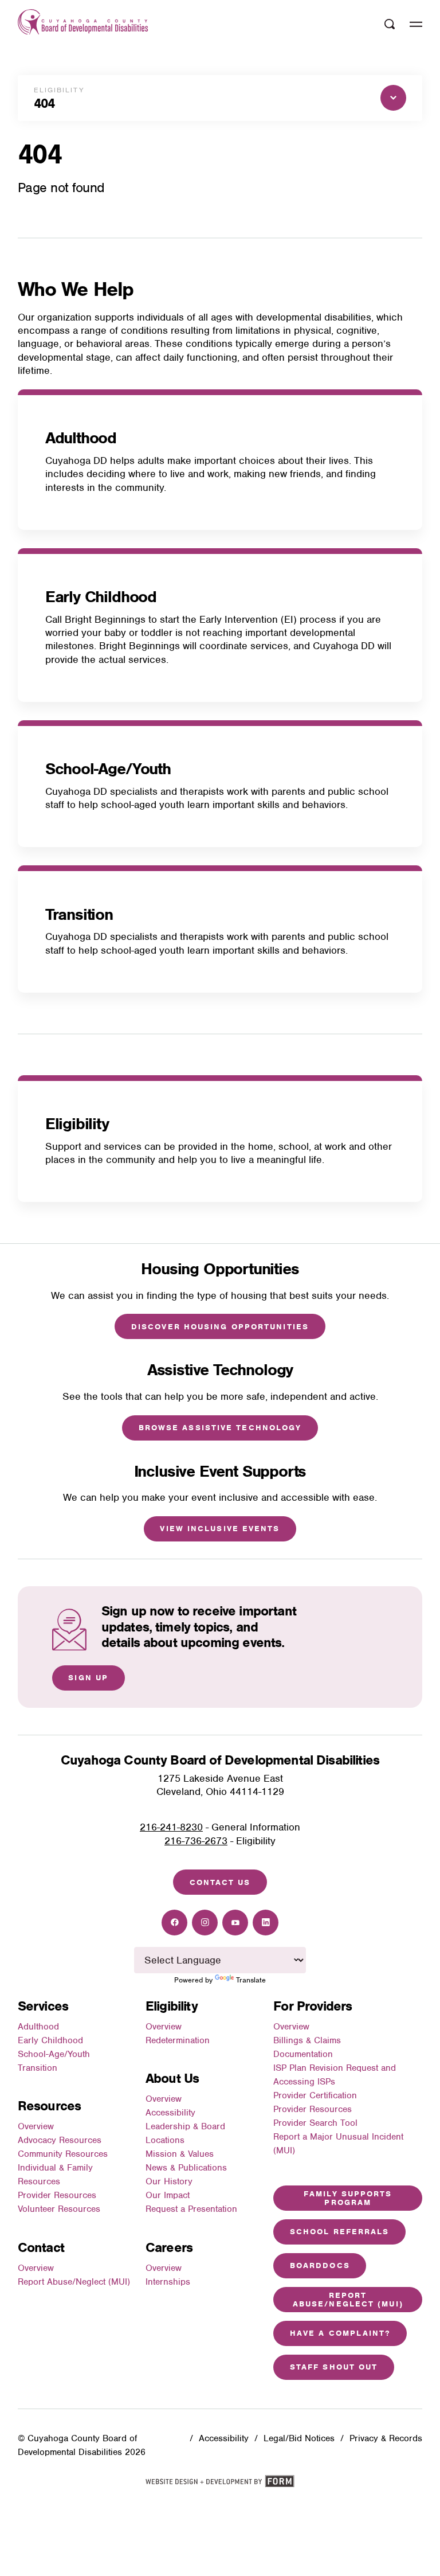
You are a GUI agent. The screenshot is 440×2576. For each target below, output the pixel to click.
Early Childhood (101, 597)
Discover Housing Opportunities (220, 1327)
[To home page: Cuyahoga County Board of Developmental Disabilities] (83, 24)
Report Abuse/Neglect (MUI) (74, 2282)
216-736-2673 (196, 1841)
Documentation (303, 2054)
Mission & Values (180, 2154)
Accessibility (170, 2113)
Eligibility (77, 1124)
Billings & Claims (307, 2040)
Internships (168, 2282)
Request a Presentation (191, 2209)
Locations (165, 2140)
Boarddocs (320, 2265)
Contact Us (220, 1882)
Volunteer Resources (59, 2209)
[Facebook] (174, 1923)
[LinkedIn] (266, 1923)
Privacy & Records (386, 2438)
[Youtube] (235, 1923)
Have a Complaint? (340, 2333)
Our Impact (168, 2195)
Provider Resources (57, 2195)
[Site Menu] (416, 24)
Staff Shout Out (334, 2367)
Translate (251, 1980)
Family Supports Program (348, 2198)
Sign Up (88, 1678)
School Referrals (340, 2232)
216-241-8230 (171, 1827)
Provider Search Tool (315, 2123)
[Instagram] (205, 1923)
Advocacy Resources (60, 2140)
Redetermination (178, 2040)
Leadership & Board (185, 2126)
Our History (169, 2181)
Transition (79, 914)
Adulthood (81, 438)
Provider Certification (315, 2095)
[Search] (390, 24)
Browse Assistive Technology (220, 1428)
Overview (36, 2126)
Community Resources (63, 2154)
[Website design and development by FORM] (220, 2485)
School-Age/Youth (108, 769)
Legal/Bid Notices (299, 2438)
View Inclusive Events (220, 1529)
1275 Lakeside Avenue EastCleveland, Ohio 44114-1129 (220, 1785)
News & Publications (186, 2168)
